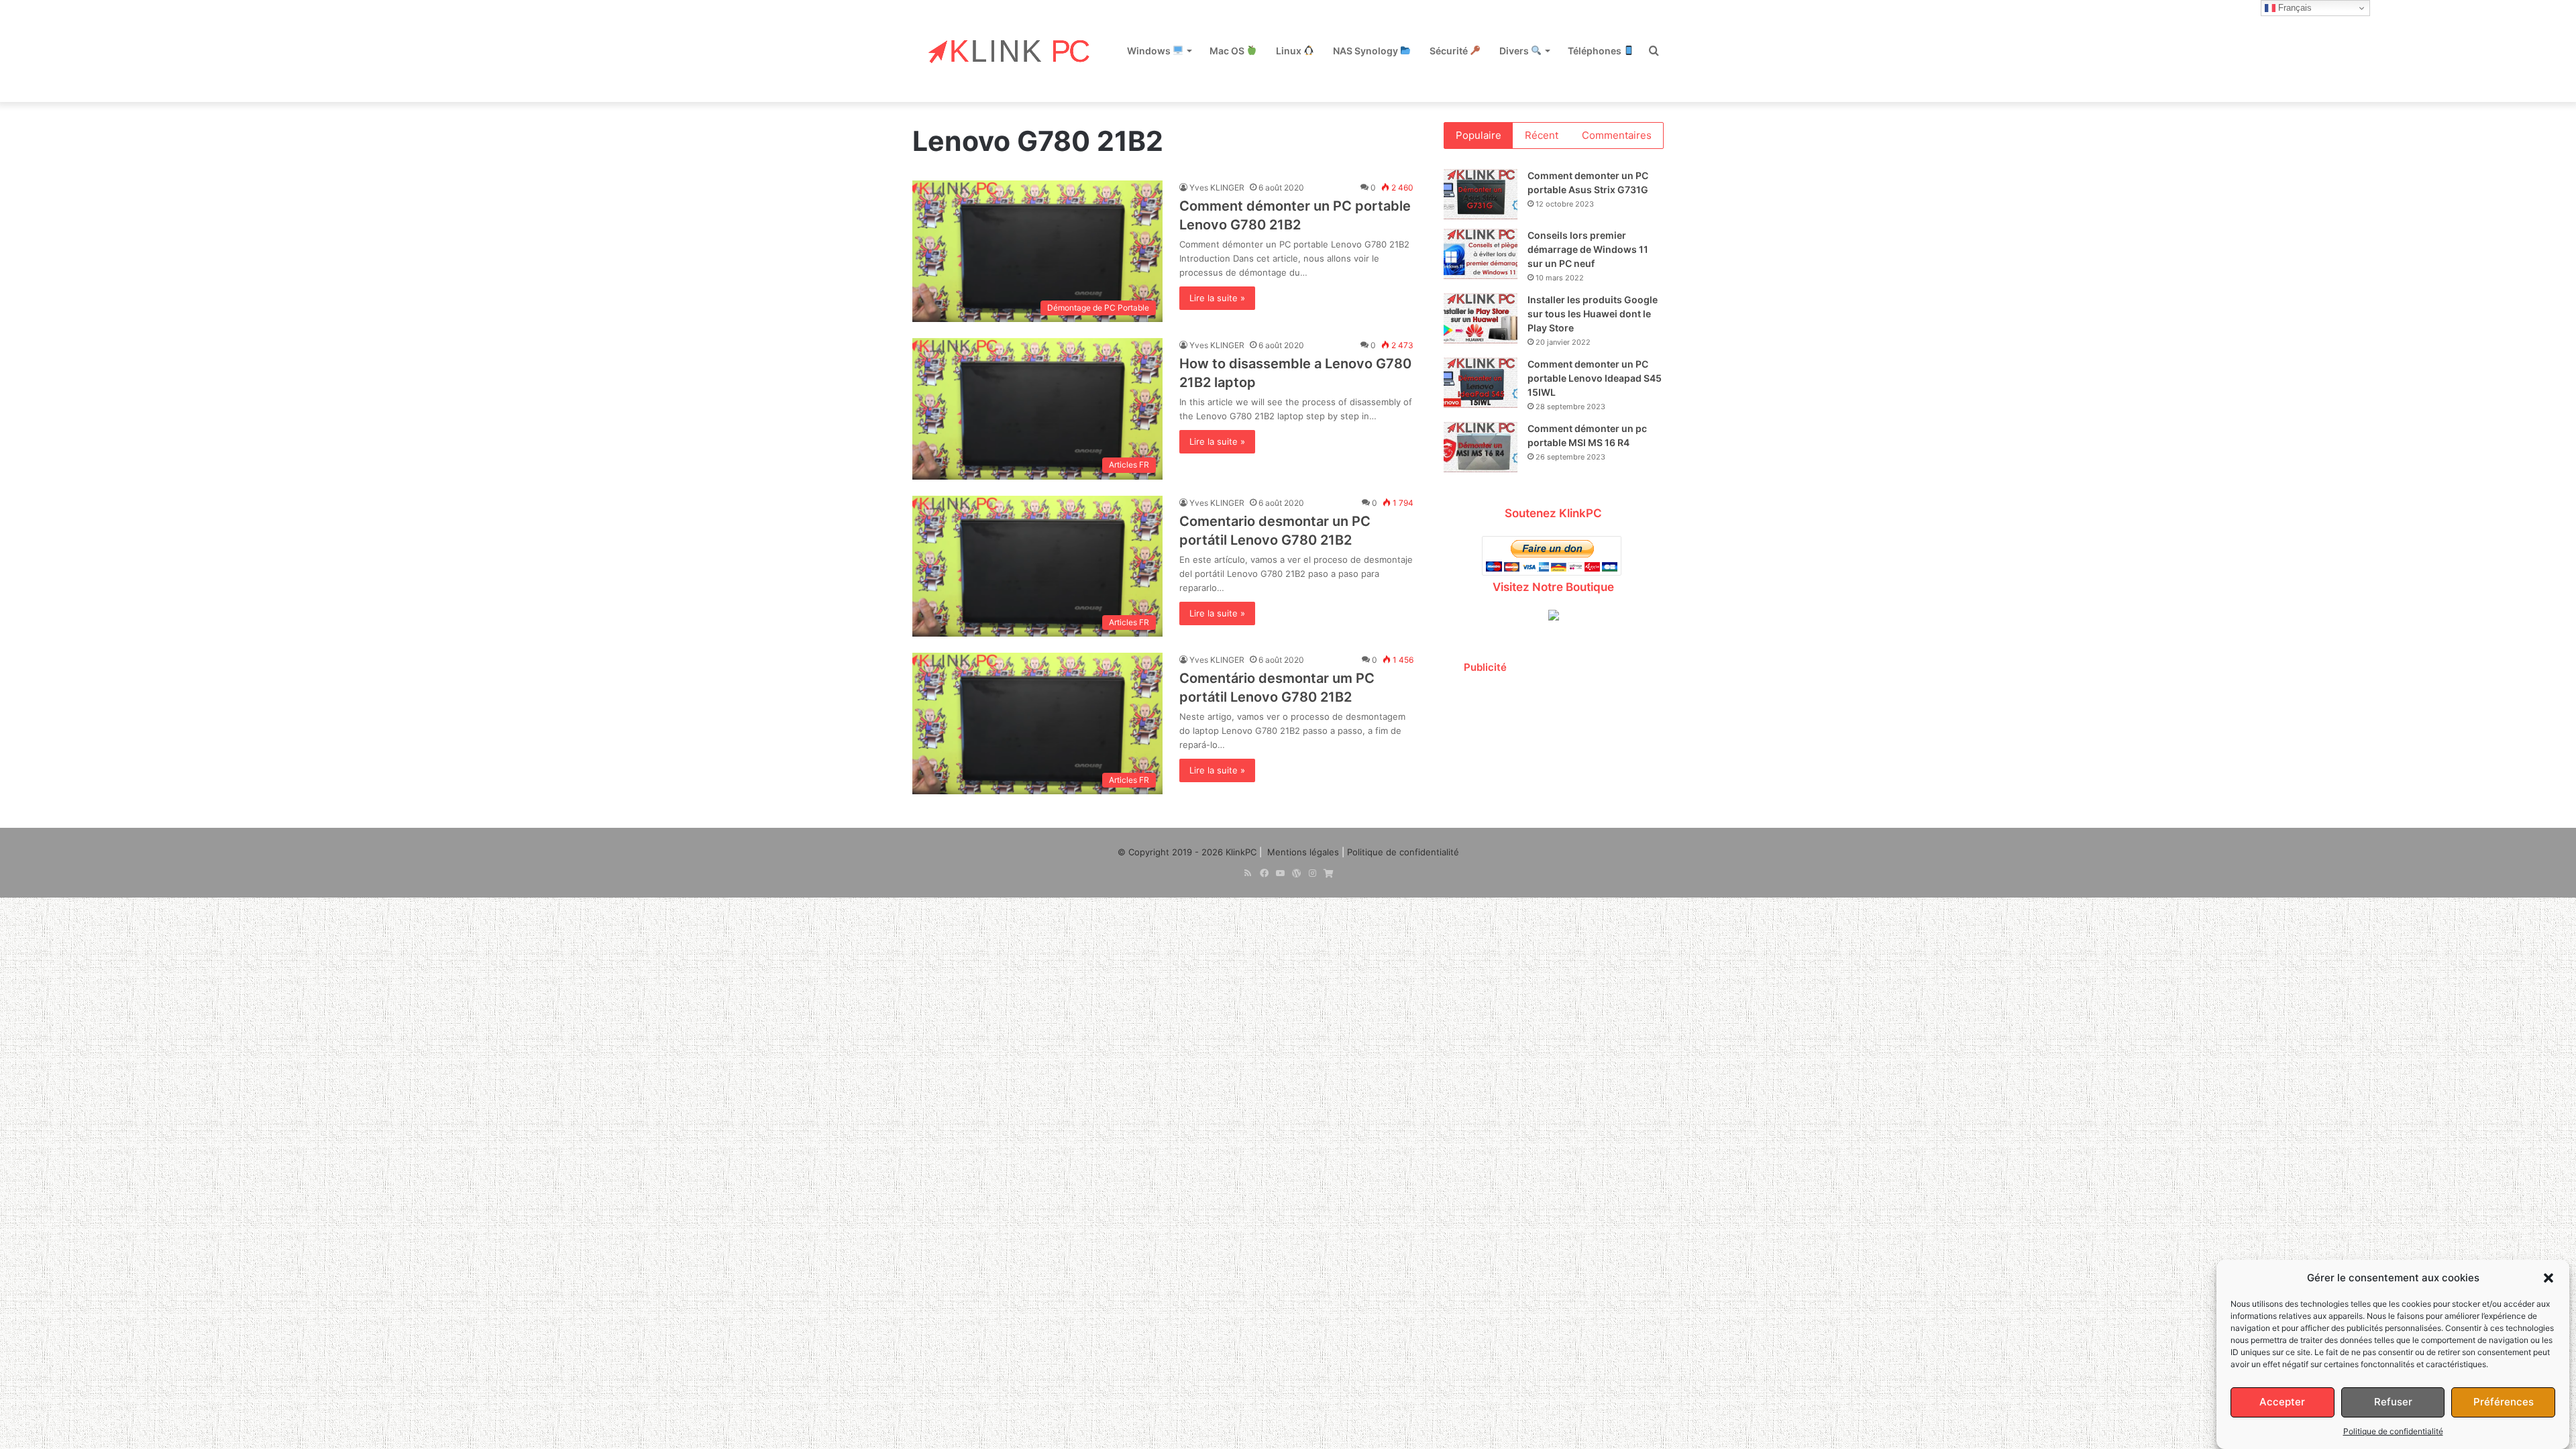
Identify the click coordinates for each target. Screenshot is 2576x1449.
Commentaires (1617, 135)
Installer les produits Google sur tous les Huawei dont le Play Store (1593, 314)
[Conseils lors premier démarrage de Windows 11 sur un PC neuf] (1481, 254)
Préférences (2504, 1402)
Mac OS (1228, 51)
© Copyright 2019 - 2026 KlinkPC (1187, 852)
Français (2294, 8)
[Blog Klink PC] (1010, 51)
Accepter (2282, 1402)
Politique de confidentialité (2393, 1431)
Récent (1542, 135)
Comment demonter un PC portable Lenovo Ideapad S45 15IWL (1595, 378)
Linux (1290, 51)
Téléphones (1596, 51)
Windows (1150, 51)
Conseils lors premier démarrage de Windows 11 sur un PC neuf (1588, 249)
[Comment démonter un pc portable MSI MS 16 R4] (1481, 447)
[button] (2548, 1278)
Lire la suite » (1217, 298)
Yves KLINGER (1217, 187)
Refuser (2393, 1402)
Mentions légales (1303, 852)
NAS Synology (1366, 51)
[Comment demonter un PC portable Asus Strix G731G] (1481, 194)
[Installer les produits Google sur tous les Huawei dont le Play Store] (1481, 318)
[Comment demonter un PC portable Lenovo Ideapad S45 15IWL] (1481, 383)
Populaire (1479, 135)
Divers (1515, 51)
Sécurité (1450, 51)
